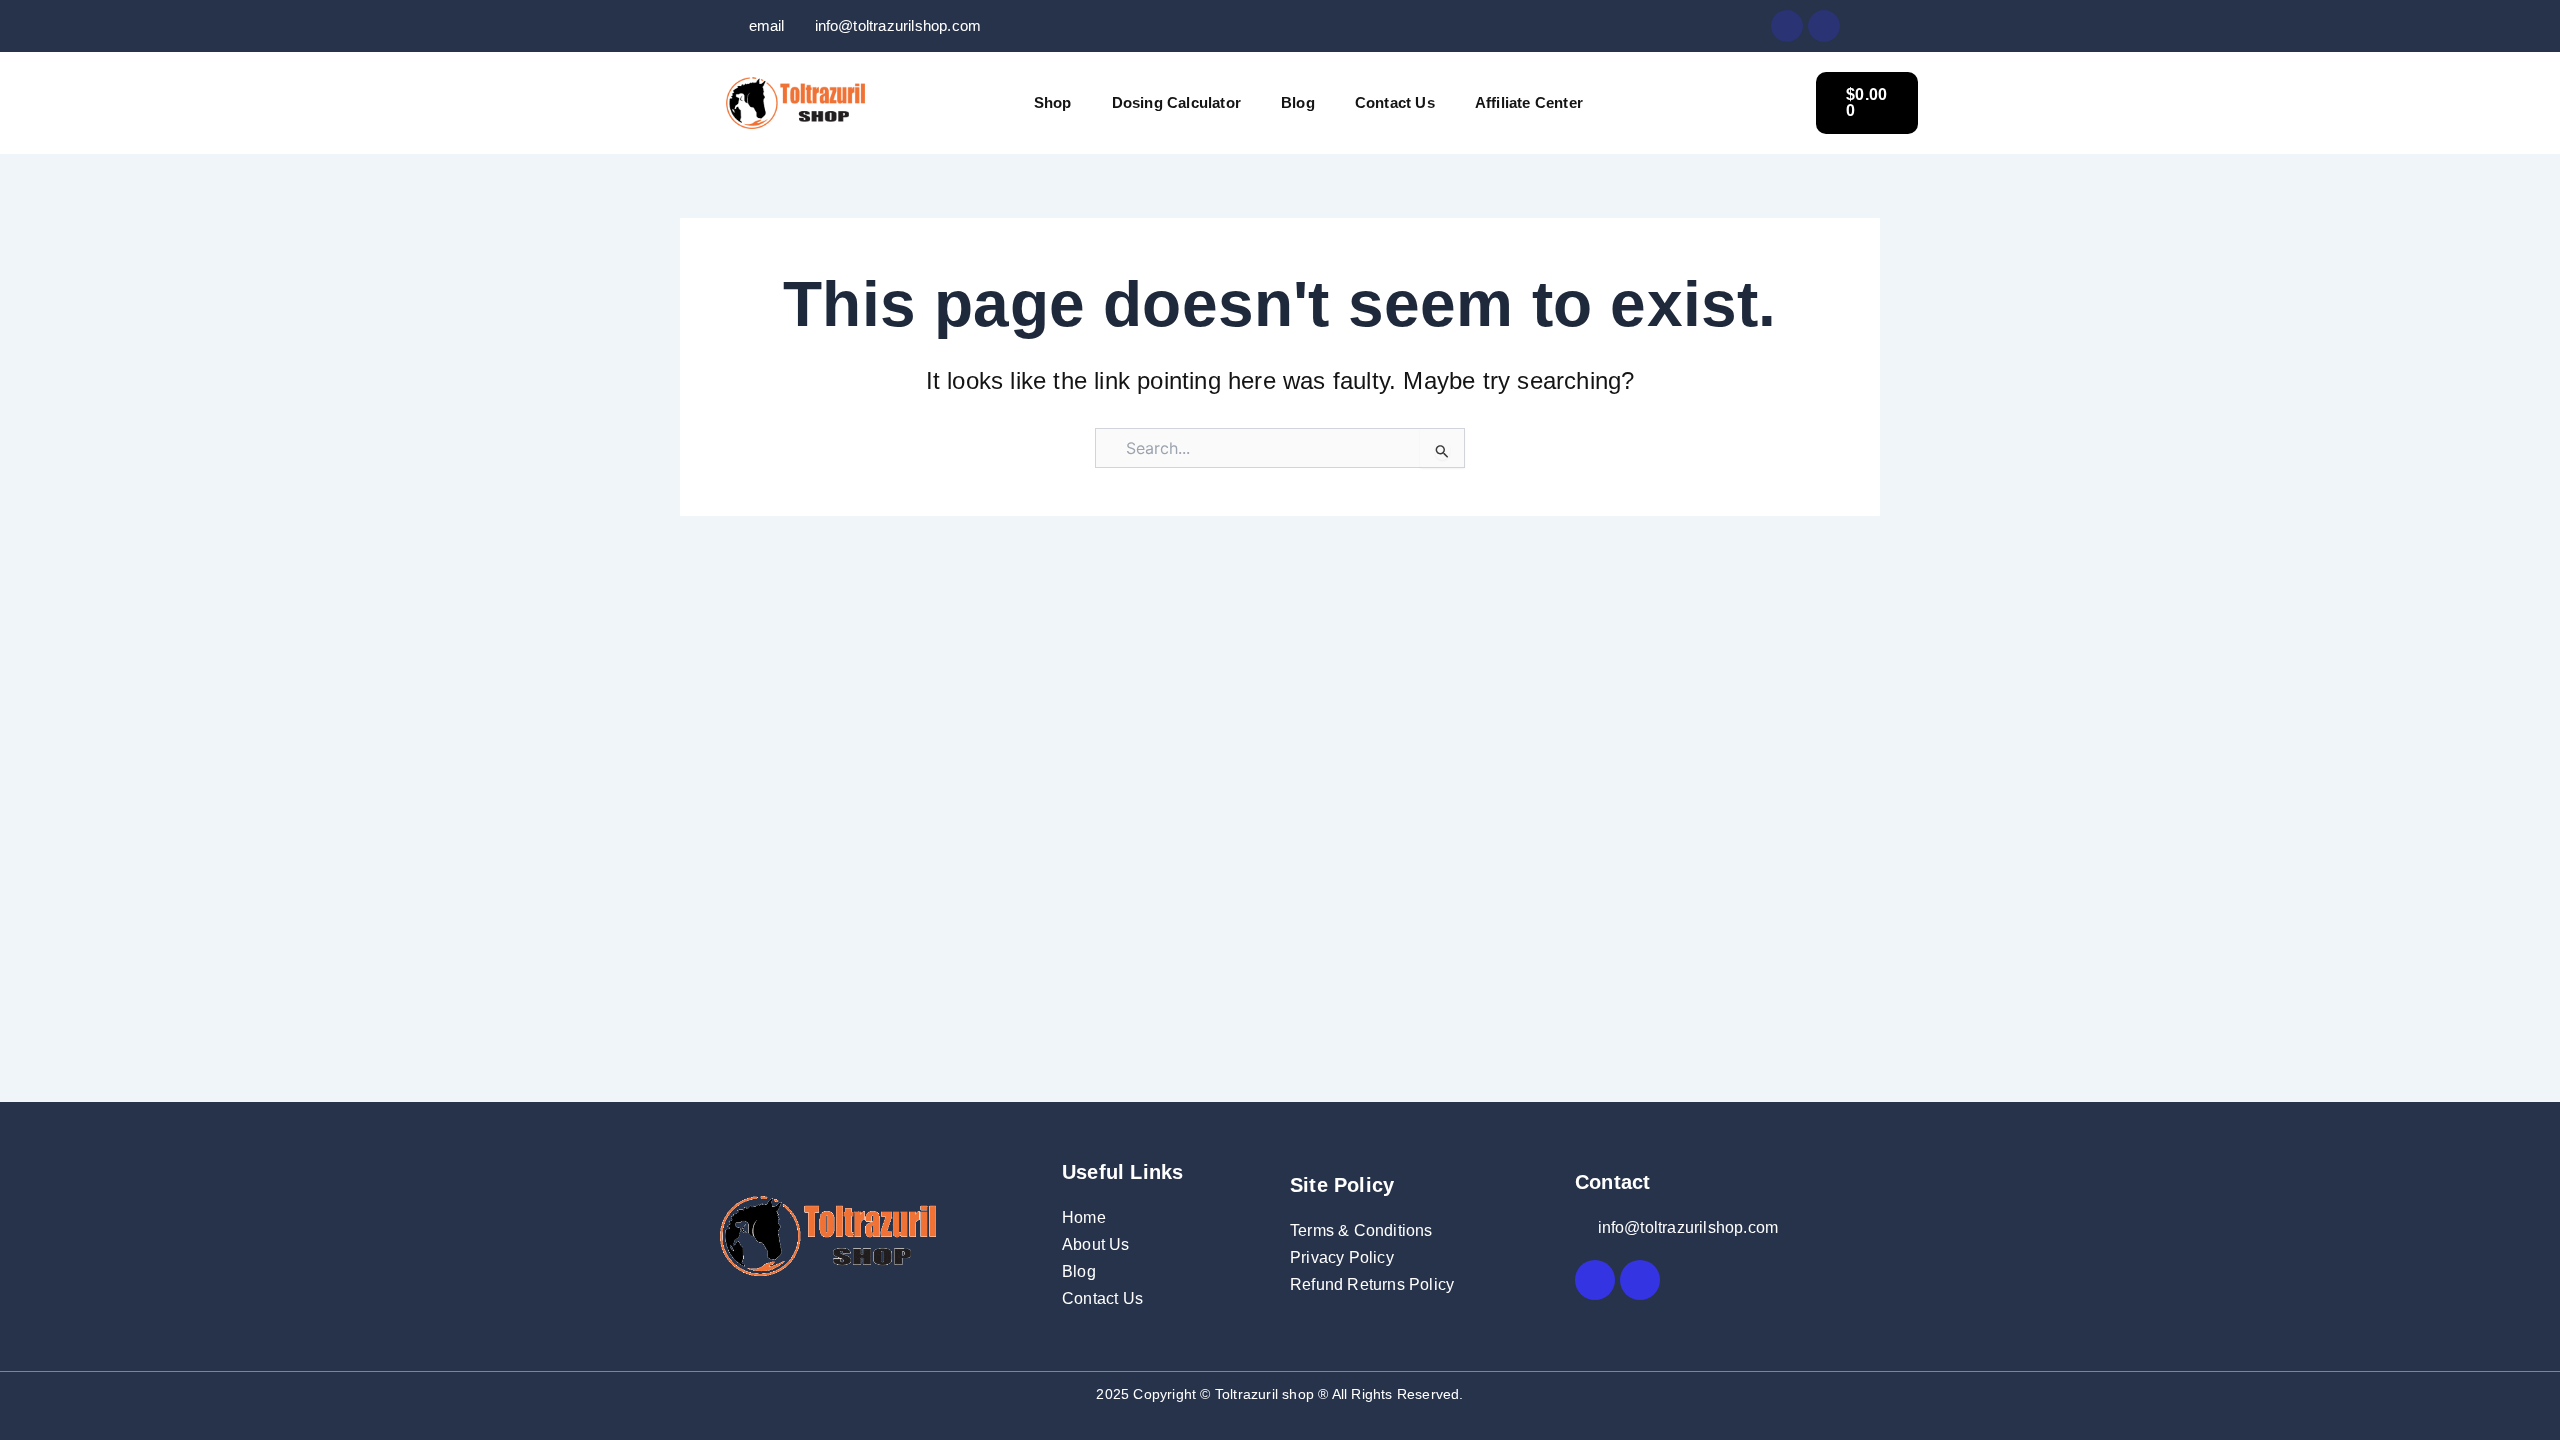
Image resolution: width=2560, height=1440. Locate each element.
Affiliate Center (1529, 102)
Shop (1053, 102)
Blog (1298, 102)
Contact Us (1395, 102)
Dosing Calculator (1176, 102)
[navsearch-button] (1771, 100)
